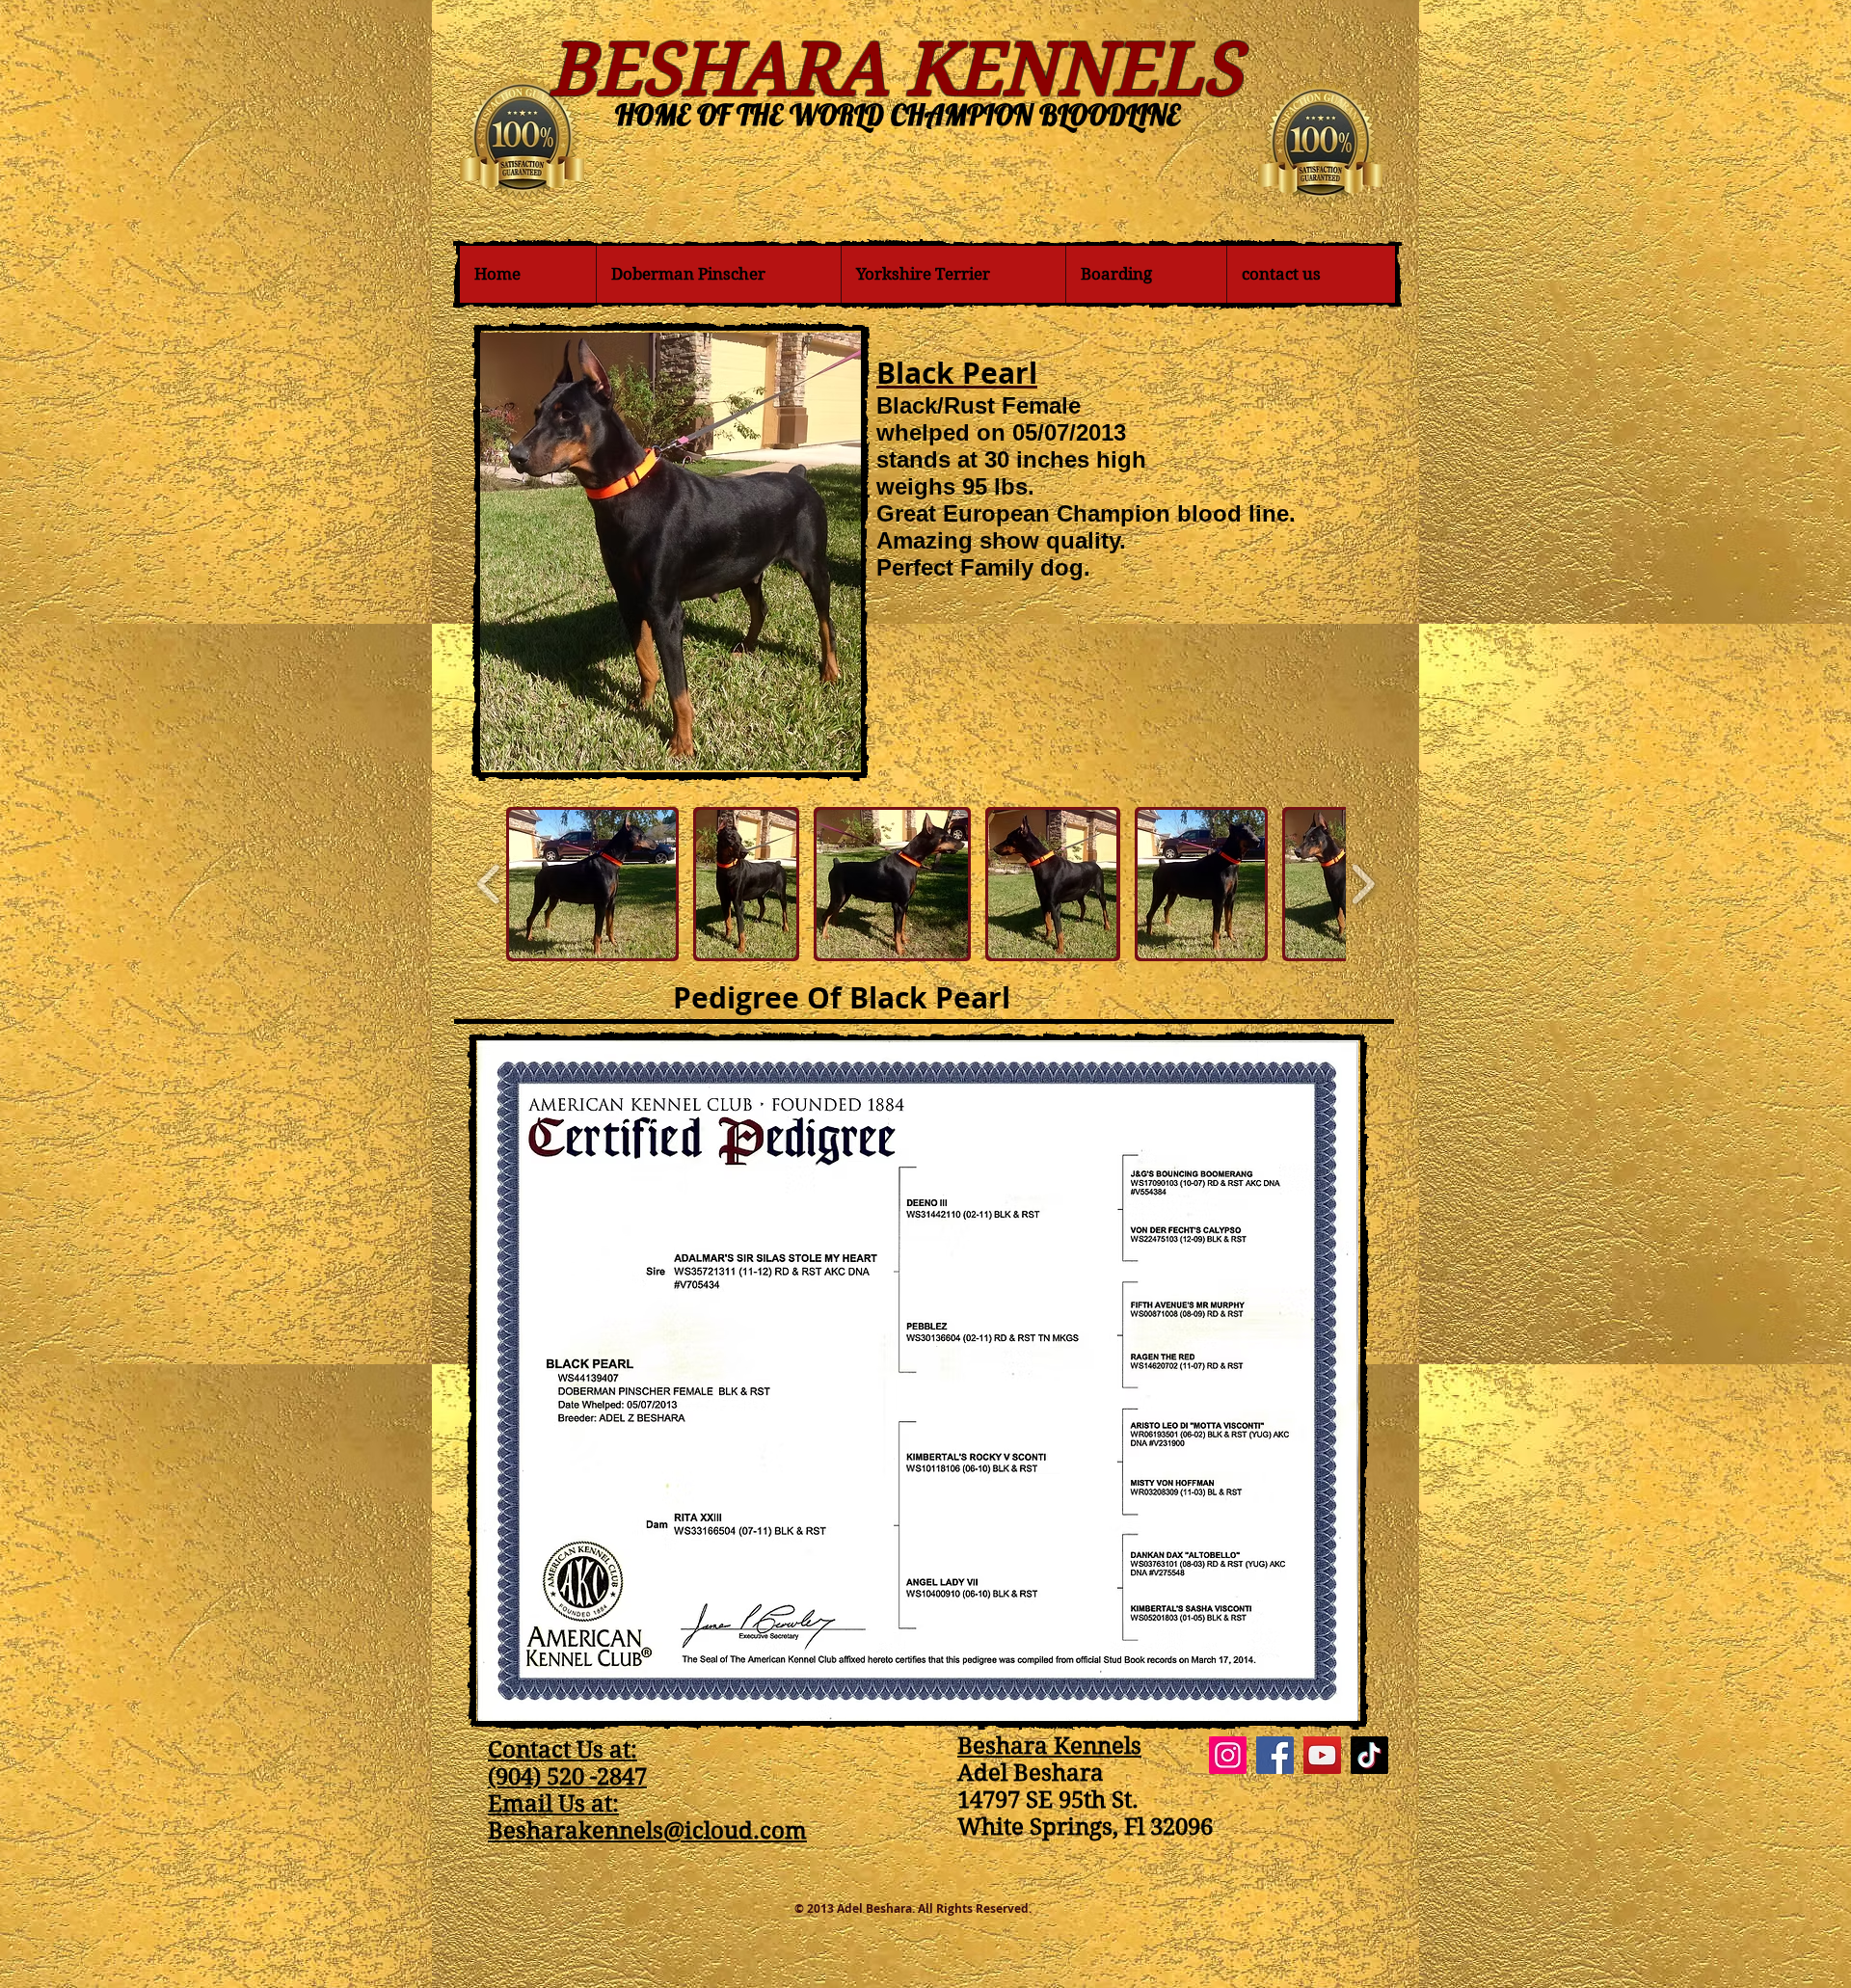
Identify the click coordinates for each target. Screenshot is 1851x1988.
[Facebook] (1275, 1755)
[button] (592, 884)
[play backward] (489, 884)
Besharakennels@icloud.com (647, 1831)
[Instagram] (1228, 1755)
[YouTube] (1322, 1755)
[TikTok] (1369, 1755)
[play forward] (1363, 884)
